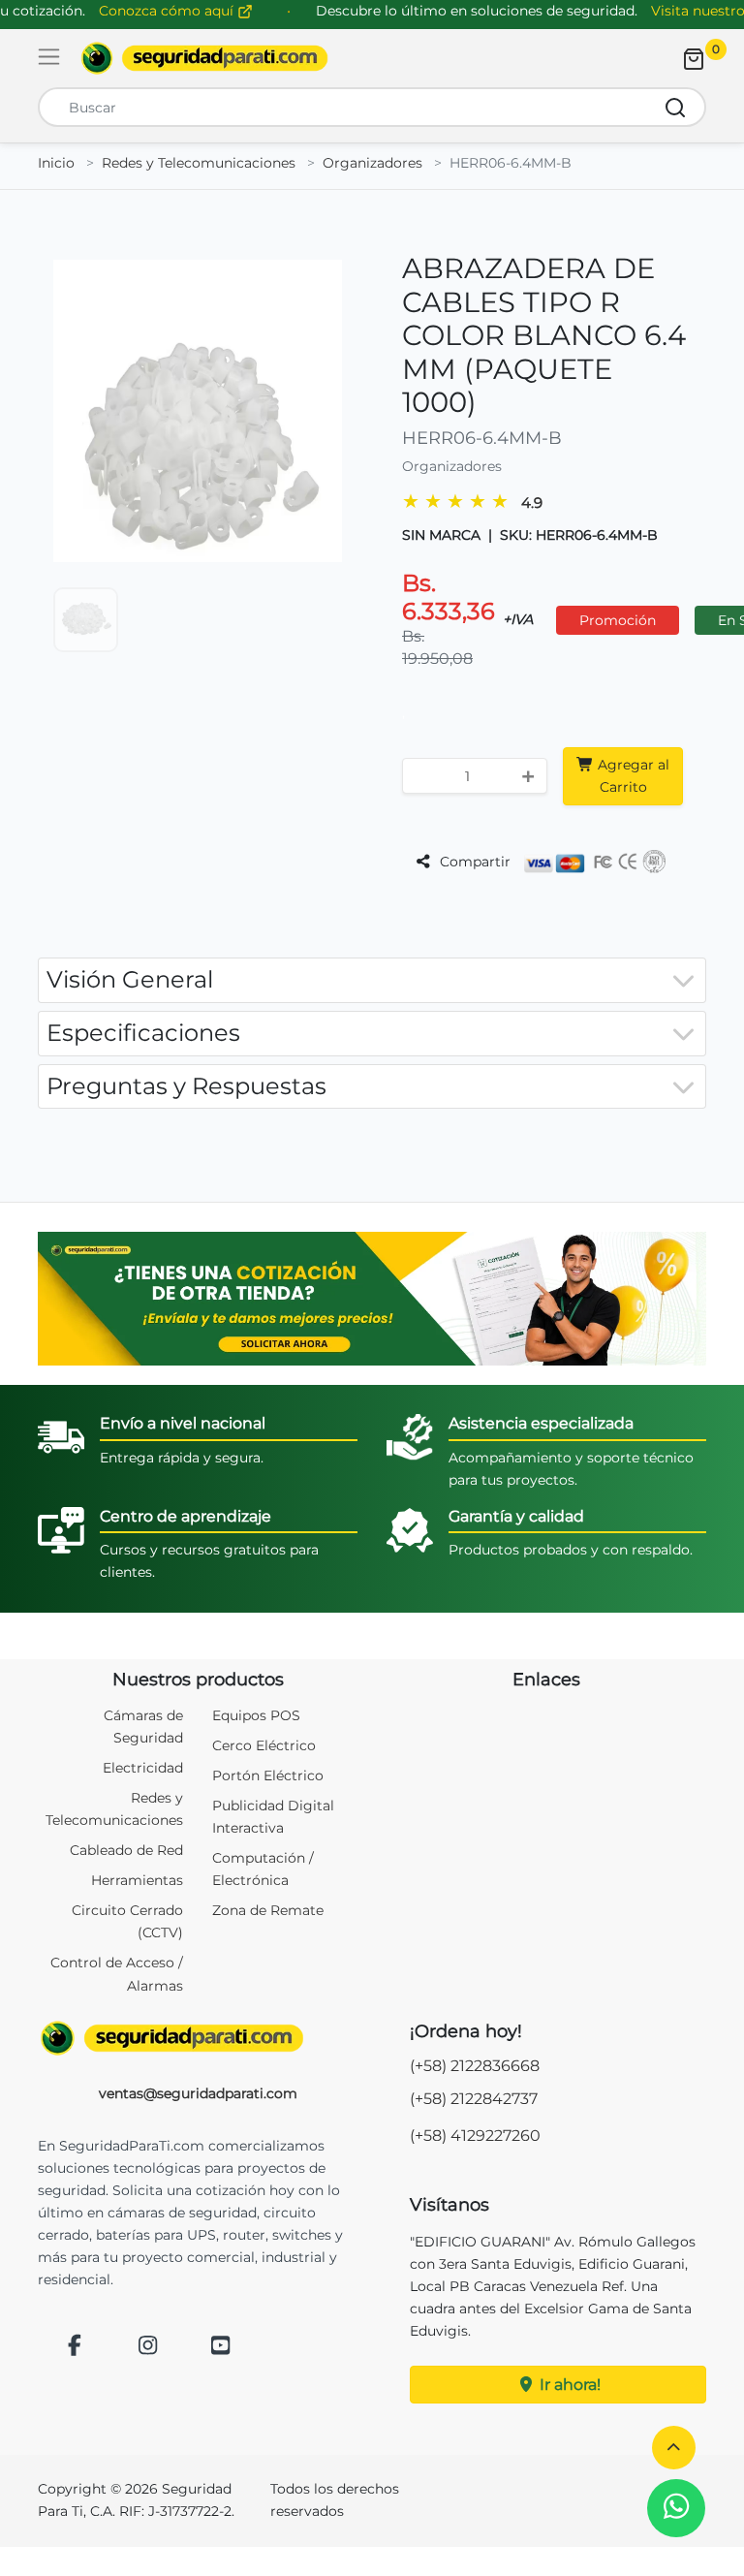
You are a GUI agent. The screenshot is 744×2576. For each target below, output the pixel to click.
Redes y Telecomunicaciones (199, 163)
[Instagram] (148, 2347)
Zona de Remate (268, 1910)
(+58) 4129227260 (475, 2136)
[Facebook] (75, 2347)
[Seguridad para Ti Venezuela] (198, 2038)
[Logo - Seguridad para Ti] (204, 58)
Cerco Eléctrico (264, 1745)
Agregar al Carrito (632, 776)
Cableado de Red (126, 1850)
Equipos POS (256, 1715)
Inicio (56, 163)
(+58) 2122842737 (474, 2099)
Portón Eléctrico (268, 1775)
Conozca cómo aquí (168, 11)
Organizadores (372, 163)
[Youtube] (221, 2347)
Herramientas (137, 1880)
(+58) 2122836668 (475, 2066)
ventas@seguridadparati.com (198, 2093)
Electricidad (143, 1768)
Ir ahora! (568, 2385)
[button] (674, 2448)
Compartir (473, 862)
